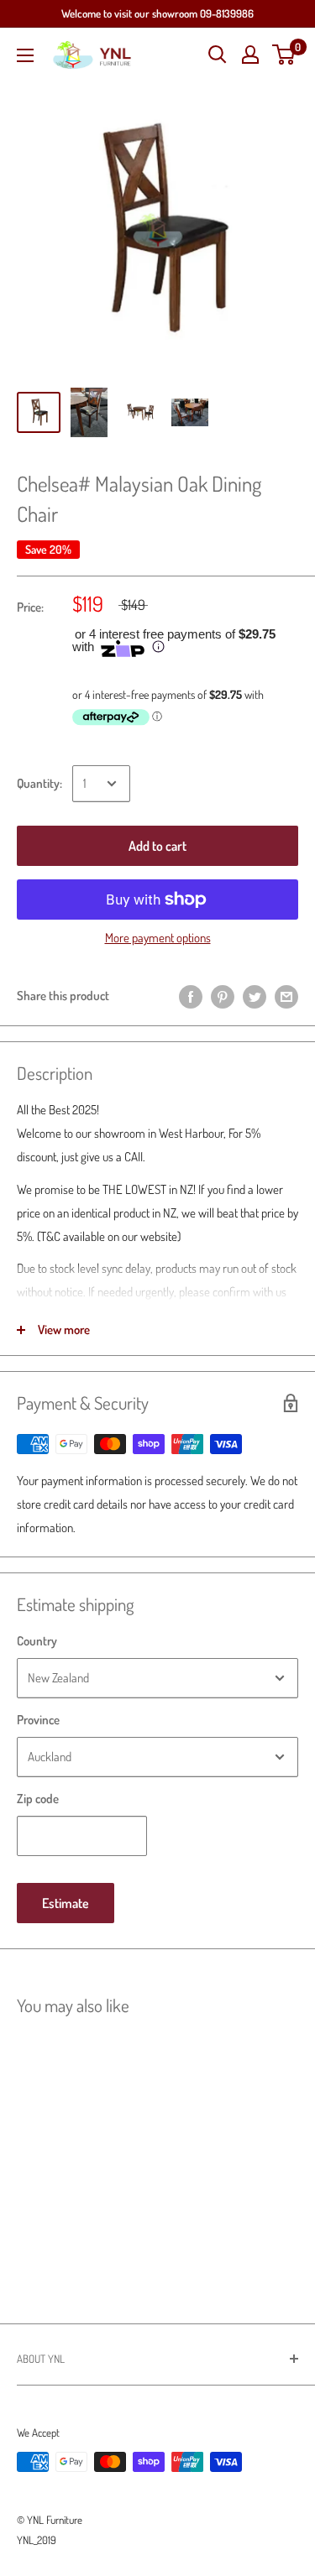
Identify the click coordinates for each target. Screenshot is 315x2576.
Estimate (66, 1903)
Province (38, 1720)
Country (37, 1641)
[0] (284, 55)
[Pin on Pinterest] (223, 996)
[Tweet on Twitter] (255, 996)
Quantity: (39, 783)
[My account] (250, 55)
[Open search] (218, 55)
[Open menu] (25, 55)
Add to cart (157, 846)
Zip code (38, 1799)
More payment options (158, 938)
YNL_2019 (37, 2540)
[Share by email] (286, 996)
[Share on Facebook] (191, 996)
